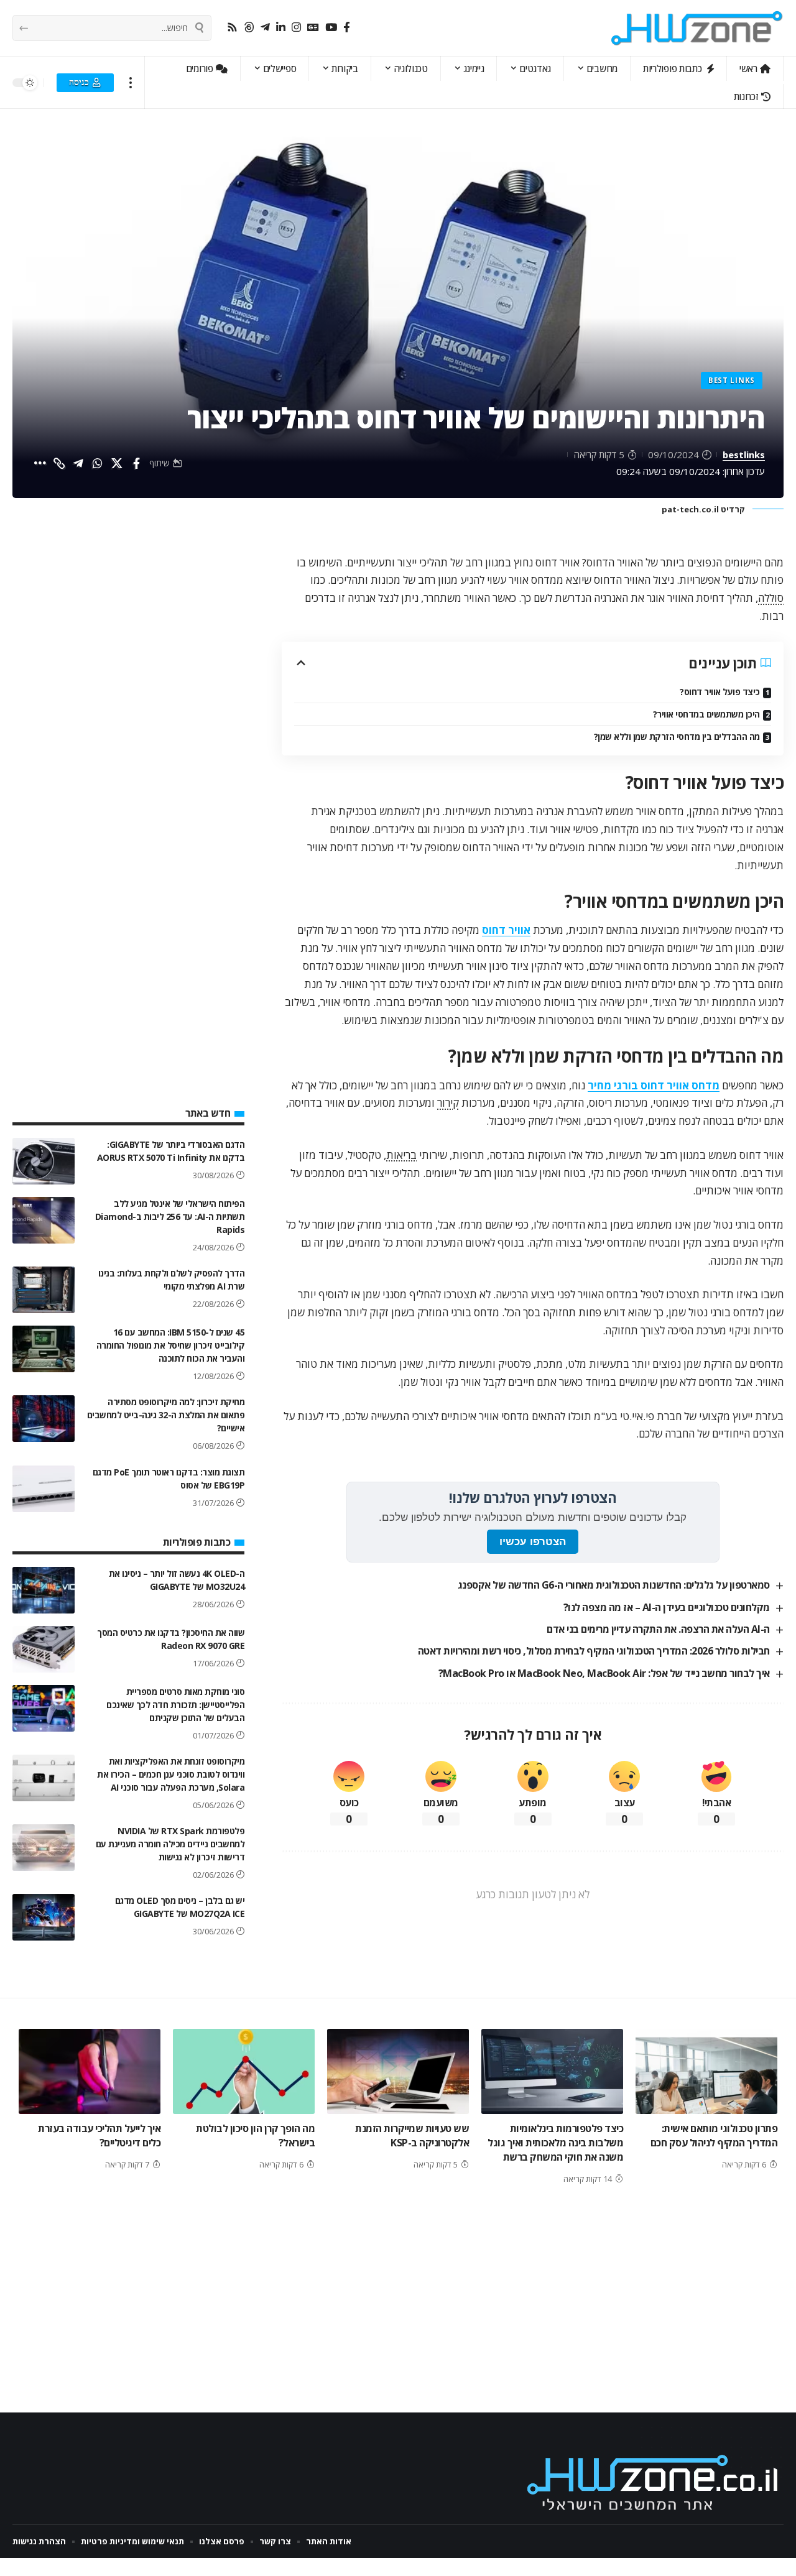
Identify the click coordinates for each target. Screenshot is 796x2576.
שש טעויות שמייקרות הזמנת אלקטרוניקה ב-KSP (412, 2135)
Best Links (732, 380)
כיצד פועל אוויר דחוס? (720, 692)
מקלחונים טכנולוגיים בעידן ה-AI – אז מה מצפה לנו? (667, 1607)
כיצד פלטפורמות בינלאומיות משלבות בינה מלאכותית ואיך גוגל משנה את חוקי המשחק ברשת (555, 2143)
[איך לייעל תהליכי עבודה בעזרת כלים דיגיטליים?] (90, 2071)
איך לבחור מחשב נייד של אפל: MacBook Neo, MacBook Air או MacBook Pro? (604, 1673)
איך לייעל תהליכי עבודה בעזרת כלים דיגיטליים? (99, 2135)
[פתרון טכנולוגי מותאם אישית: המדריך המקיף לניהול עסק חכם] (706, 2071)
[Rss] (232, 28)
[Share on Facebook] (136, 463)
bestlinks (744, 455)
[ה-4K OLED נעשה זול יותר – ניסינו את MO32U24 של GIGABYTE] (44, 1590)
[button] (131, 82)
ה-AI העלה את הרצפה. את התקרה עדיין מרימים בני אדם (658, 1629)
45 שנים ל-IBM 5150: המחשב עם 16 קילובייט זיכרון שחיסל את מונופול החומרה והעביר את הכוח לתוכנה (171, 1345)
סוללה (771, 598)
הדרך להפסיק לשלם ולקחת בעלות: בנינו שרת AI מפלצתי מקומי (172, 1280)
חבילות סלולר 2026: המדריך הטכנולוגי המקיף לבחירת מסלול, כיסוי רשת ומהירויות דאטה (594, 1651)
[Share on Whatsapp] (98, 463)
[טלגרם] (265, 28)
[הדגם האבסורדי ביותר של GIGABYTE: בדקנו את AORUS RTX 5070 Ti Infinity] (44, 1161)
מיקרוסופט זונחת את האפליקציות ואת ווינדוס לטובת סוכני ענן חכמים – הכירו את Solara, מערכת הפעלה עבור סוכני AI (171, 1774)
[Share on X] (117, 463)
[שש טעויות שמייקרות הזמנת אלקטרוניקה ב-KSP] (398, 2071)
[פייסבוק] (347, 28)
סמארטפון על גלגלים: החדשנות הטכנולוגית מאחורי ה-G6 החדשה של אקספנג (614, 1585)
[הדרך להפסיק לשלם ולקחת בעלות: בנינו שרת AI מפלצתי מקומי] (44, 1290)
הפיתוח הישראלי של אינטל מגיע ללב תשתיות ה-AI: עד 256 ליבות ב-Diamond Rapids (170, 1216)
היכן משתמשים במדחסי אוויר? (706, 714)
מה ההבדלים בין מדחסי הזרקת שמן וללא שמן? (677, 736)
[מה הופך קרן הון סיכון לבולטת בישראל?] (244, 2071)
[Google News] (313, 28)
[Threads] (249, 28)
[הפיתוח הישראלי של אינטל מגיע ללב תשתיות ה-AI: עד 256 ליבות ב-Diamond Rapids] (44, 1220)
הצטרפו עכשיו (533, 1542)
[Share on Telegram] (78, 463)
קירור (448, 1103)
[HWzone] (697, 28)
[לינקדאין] (281, 28)
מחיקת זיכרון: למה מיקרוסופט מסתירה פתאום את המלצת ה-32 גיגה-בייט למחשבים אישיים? (166, 1415)
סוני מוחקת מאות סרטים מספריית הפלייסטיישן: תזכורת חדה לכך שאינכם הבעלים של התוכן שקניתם (175, 1705)
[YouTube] (331, 28)
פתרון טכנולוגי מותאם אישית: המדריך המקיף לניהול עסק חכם (714, 2135)
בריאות (401, 1155)
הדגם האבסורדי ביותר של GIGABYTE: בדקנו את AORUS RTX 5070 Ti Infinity (171, 1151)
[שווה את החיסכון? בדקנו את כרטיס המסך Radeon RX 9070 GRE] (44, 1649)
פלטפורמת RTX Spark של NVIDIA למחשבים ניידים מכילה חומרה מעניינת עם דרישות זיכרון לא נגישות (170, 1844)
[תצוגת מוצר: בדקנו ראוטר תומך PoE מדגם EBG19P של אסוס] (44, 1489)
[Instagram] (296, 28)
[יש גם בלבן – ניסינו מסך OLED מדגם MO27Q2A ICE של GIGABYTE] (44, 1917)
